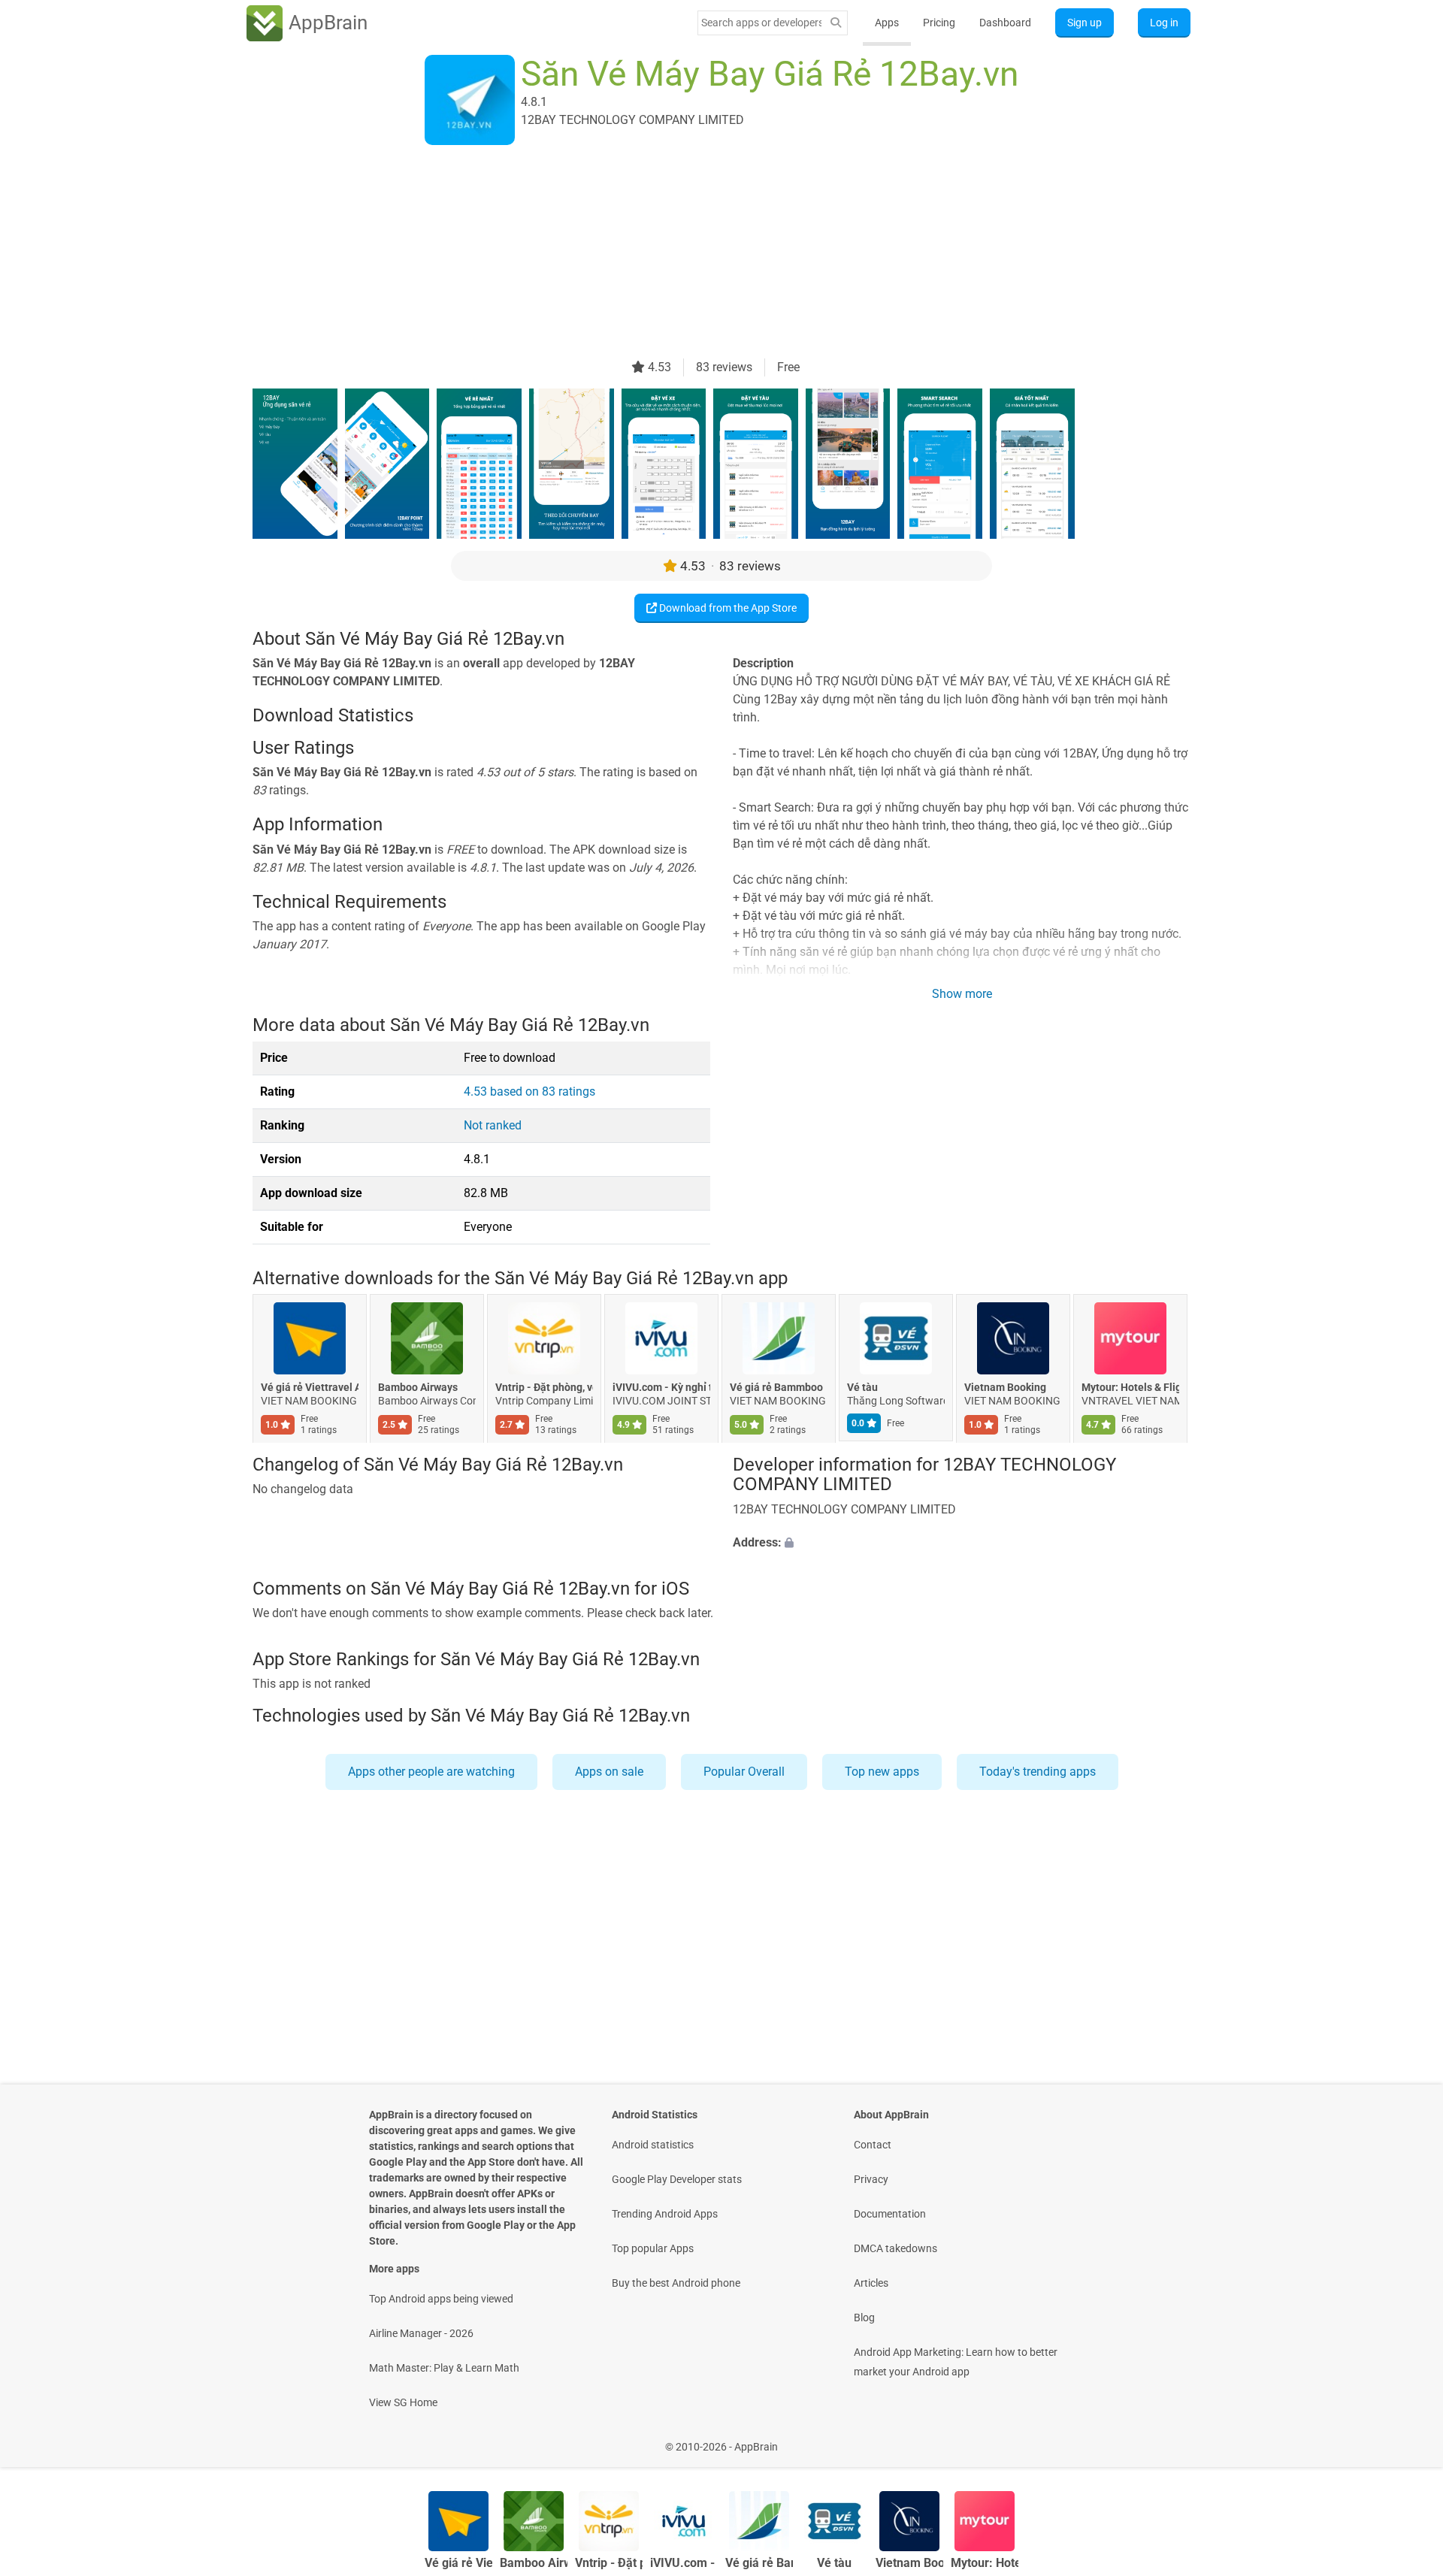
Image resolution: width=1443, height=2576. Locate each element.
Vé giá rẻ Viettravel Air (310, 1387)
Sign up (1085, 23)
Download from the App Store (727, 608)
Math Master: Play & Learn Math (444, 2368)
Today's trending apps (1038, 1772)
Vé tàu (862, 1387)
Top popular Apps (653, 2248)
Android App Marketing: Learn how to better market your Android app (956, 2362)
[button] (962, 1543)
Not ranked (493, 1125)
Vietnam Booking (1005, 1387)
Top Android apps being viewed (441, 2299)
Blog (864, 2317)
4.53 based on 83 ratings (529, 1091)
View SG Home (403, 2402)
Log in (1164, 23)
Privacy (871, 2179)
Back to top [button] (1405, 2439)
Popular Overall (744, 1772)
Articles (871, 2283)
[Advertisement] (703, 253)
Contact (873, 2145)
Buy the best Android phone (676, 2283)
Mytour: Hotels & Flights (1130, 1387)
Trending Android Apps (665, 2214)
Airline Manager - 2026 (421, 2333)
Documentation (890, 2214)
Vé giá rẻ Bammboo (776, 1387)
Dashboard (1005, 23)
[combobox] (761, 23)
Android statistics (653, 2145)
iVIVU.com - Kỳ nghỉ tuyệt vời (661, 1387)
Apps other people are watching (431, 1772)
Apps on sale (609, 1772)
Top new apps (882, 1772)
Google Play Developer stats (677, 2179)
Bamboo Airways (418, 1387)
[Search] (836, 23)
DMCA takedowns (895, 2248)
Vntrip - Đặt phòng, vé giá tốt (544, 1387)
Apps (887, 23)
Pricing (939, 23)
